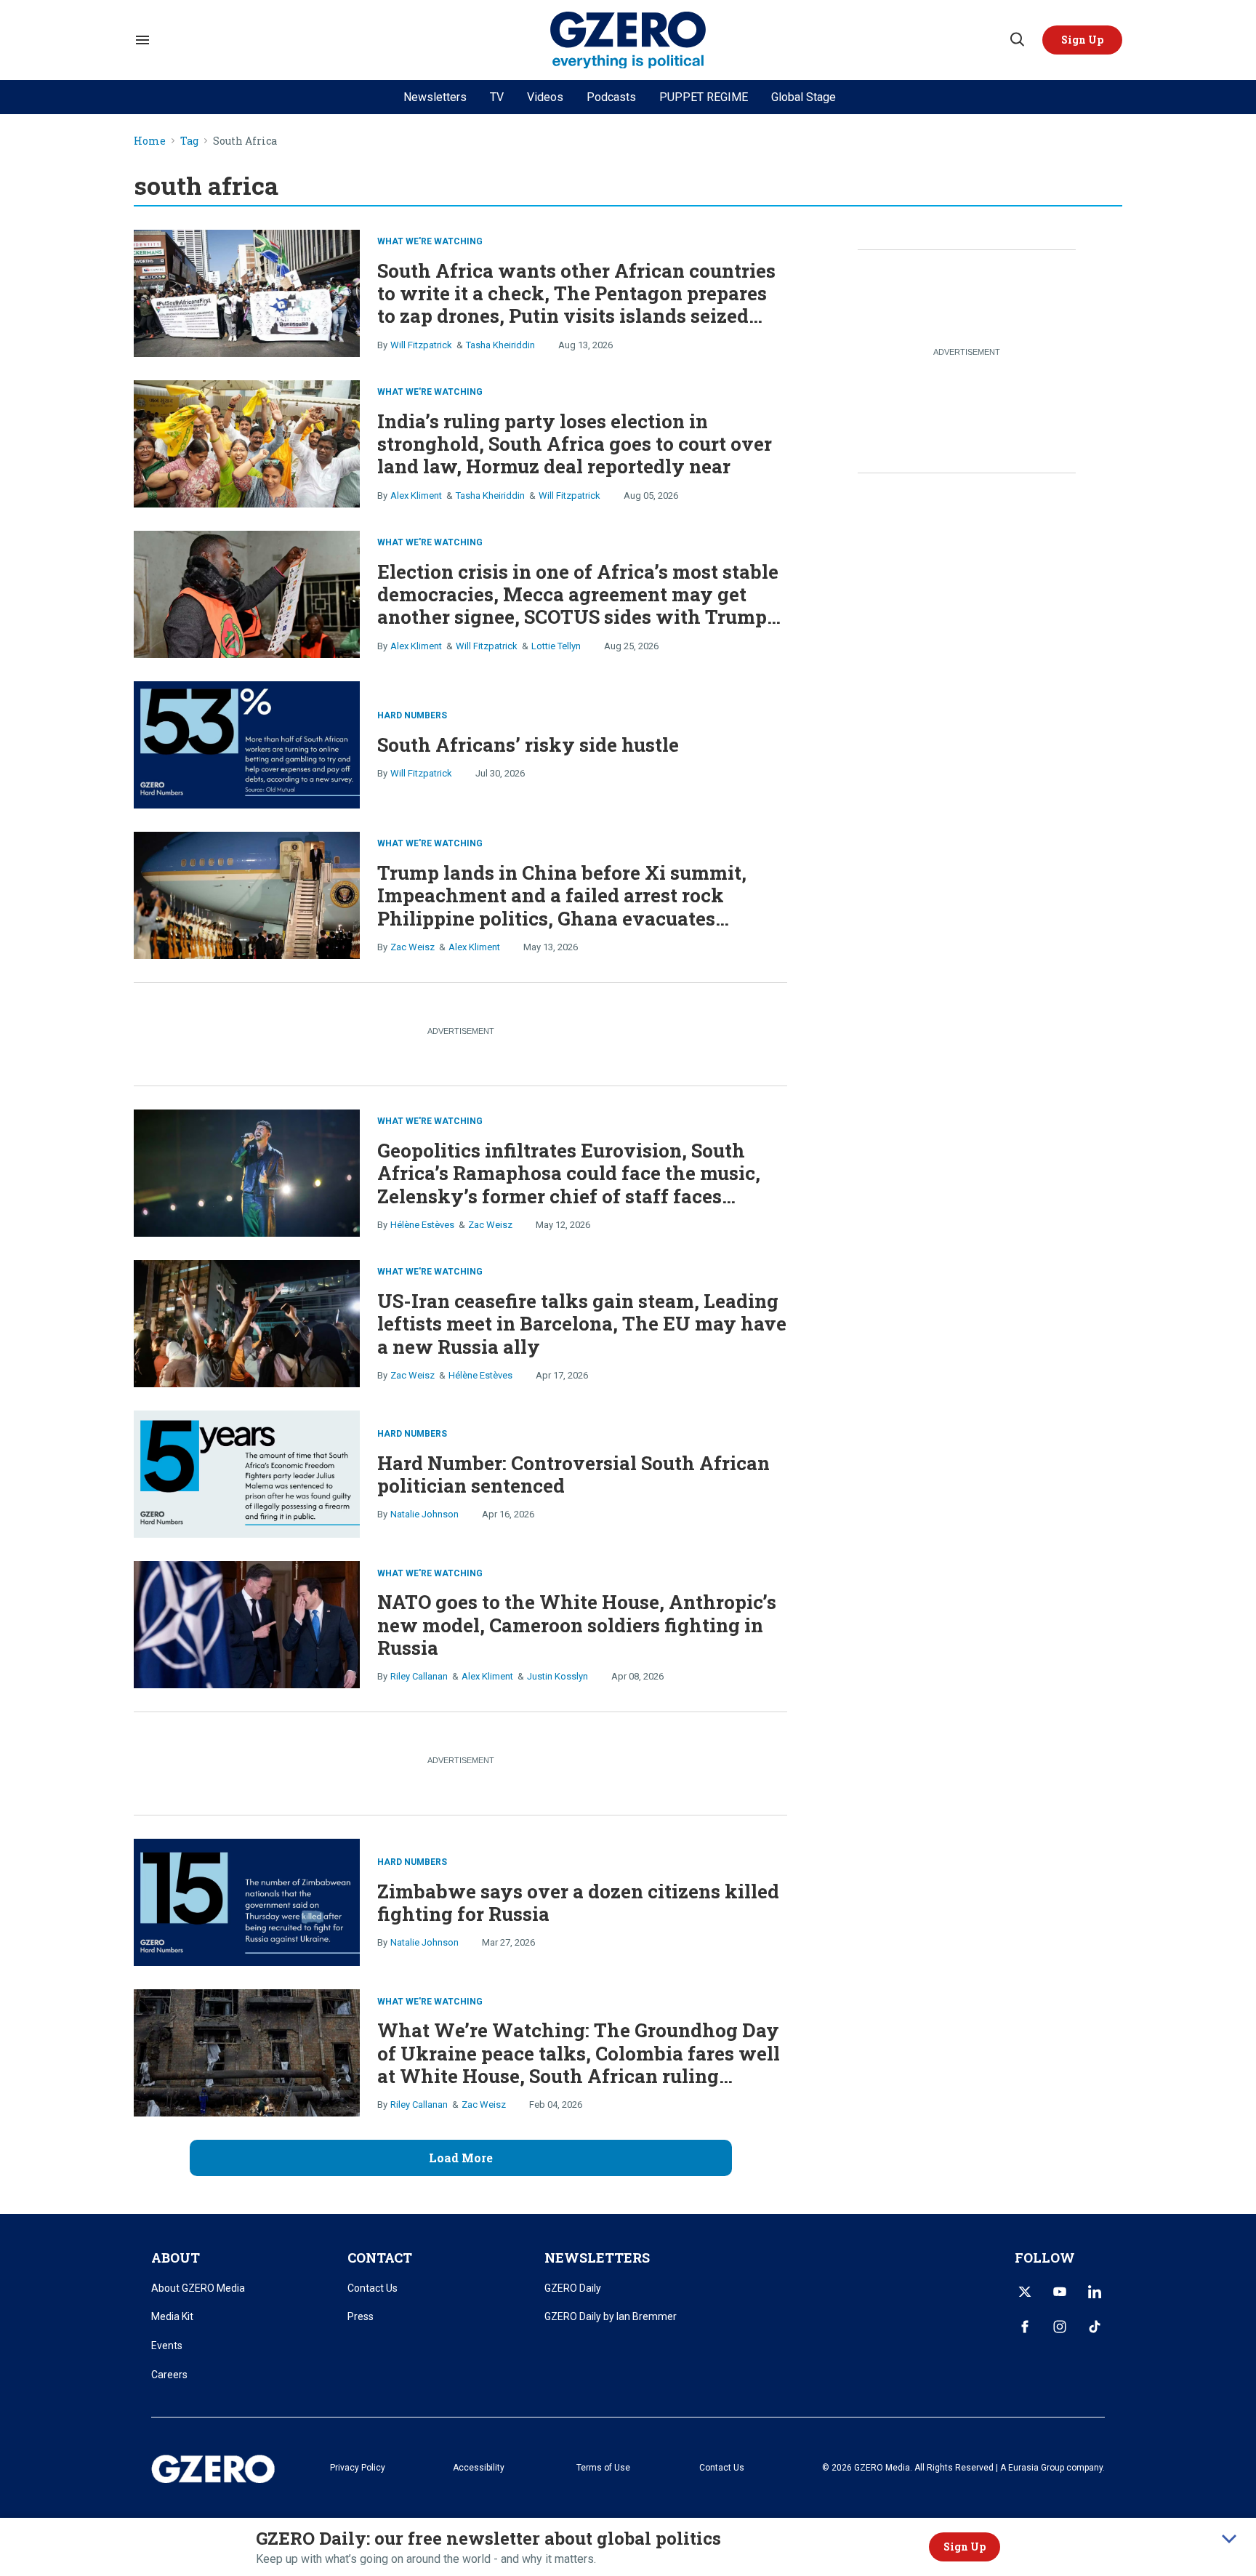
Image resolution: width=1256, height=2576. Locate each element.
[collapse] (1229, 2539)
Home (150, 141)
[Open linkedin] (1095, 2292)
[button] (1082, 40)
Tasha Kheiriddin (500, 345)
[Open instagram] (1060, 2327)
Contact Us (373, 2288)
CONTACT (380, 2258)
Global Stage (804, 97)
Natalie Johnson (424, 1514)
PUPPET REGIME (704, 97)
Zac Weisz (412, 947)
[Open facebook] (1025, 2327)
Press (361, 2316)
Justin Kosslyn (557, 1676)
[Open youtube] (1060, 2292)
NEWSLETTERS (597, 2258)
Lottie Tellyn (556, 646)
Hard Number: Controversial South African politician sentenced (573, 1474)
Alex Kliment (416, 495)
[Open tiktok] (1095, 2327)
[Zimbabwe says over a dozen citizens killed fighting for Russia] (247, 1901)
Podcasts (611, 97)
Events (167, 2346)
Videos (545, 97)
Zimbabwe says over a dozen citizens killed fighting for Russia (578, 1902)
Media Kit (172, 2316)
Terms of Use (603, 2468)
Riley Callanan (419, 1676)
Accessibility (479, 2468)
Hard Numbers (412, 715)
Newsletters (435, 97)
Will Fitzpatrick (421, 345)
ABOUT (176, 2258)
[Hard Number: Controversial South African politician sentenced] (247, 1473)
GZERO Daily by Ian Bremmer (611, 2316)
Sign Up (965, 2547)
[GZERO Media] (628, 40)
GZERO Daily (573, 2288)
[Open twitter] (1025, 2292)
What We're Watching (430, 241)
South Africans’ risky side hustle (528, 745)
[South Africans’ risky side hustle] (247, 743)
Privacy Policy (358, 2468)
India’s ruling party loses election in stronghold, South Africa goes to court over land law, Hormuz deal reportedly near (575, 444)
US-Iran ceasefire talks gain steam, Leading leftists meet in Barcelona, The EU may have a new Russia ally (582, 1323)
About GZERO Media (198, 2288)
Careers (169, 2375)
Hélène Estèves (422, 1225)
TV (497, 97)
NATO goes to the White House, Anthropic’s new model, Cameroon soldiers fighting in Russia (577, 1624)
